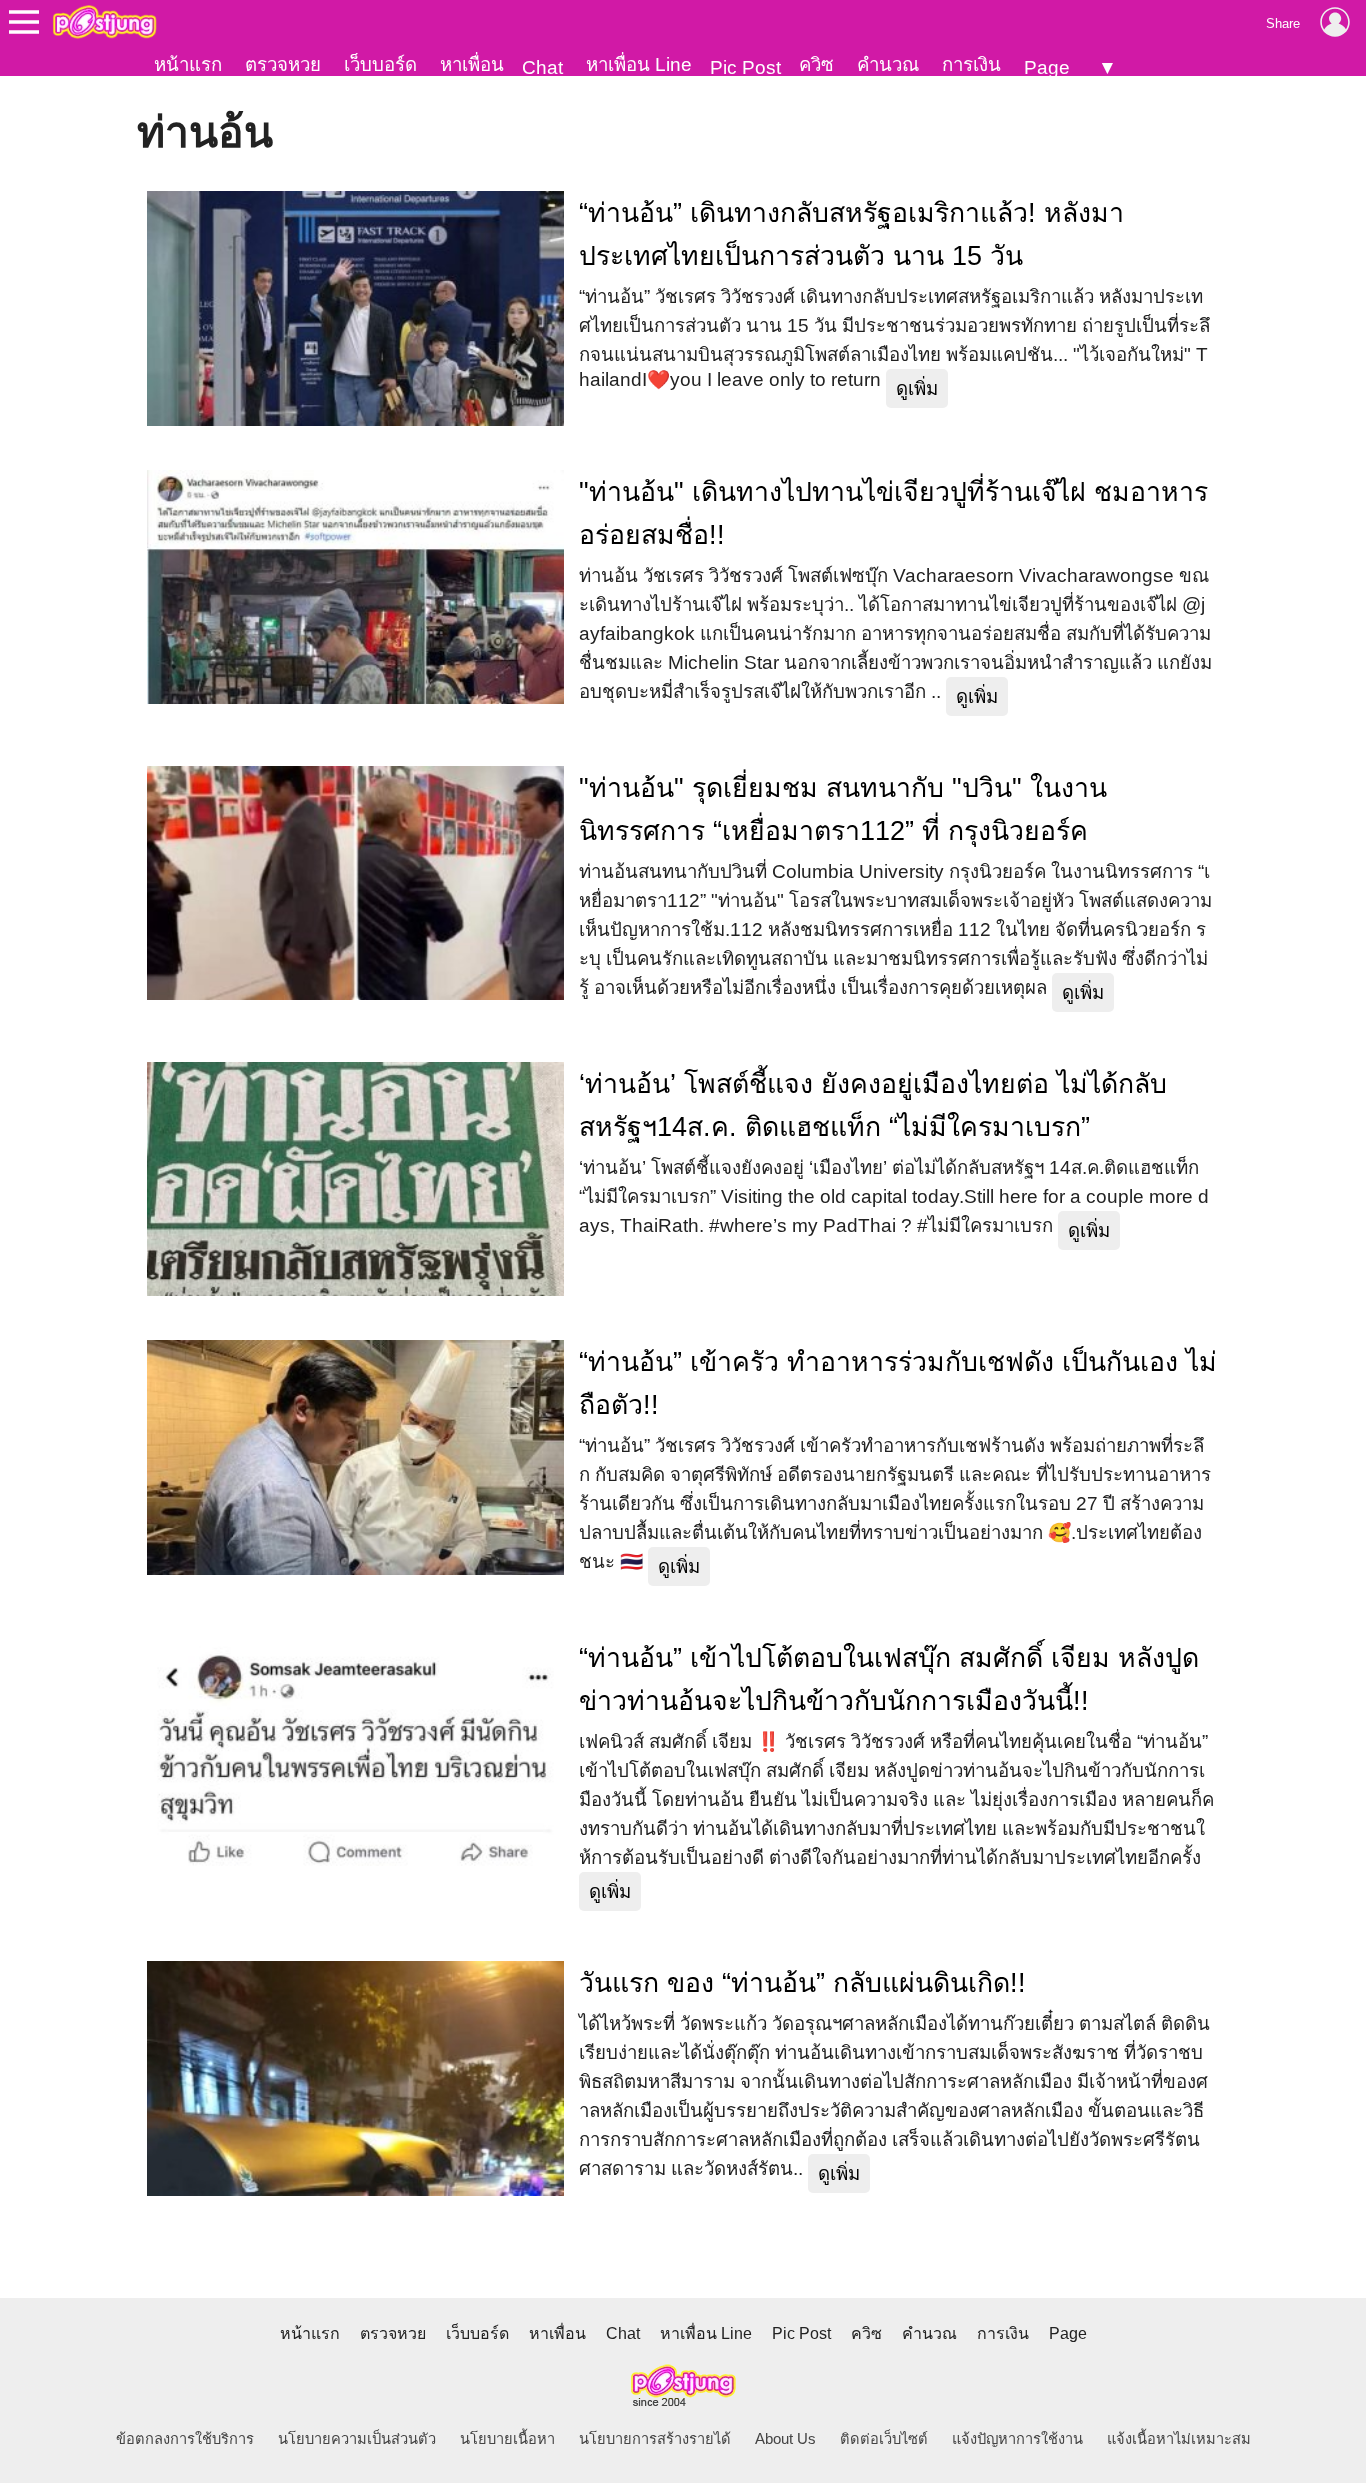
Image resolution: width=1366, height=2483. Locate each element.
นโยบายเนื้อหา (507, 2439)
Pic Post (745, 67)
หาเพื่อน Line (639, 64)
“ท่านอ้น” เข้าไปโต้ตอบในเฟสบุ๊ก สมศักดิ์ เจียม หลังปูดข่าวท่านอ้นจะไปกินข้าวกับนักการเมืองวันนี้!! (889, 1679)
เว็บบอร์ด (380, 64)
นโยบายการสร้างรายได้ (655, 2439)
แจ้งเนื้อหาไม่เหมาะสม (1179, 2439)
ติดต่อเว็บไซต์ (884, 2439)
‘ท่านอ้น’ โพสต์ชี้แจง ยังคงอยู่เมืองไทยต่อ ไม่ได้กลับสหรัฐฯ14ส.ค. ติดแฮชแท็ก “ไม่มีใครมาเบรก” (873, 1105)
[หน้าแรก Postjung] (104, 22)
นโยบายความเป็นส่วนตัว (357, 2439)
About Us (785, 2439)
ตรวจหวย (283, 64)
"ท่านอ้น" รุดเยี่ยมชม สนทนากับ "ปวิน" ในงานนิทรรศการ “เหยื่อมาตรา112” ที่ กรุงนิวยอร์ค (843, 809)
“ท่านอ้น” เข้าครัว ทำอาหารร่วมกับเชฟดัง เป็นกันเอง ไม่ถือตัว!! (898, 1383)
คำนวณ (888, 64)
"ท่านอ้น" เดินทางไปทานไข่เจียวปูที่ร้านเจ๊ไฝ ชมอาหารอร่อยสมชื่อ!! (893, 513)
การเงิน (971, 64)
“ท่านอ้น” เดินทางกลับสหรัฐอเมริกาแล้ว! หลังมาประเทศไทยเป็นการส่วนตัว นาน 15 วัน (851, 234)
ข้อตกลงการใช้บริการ (185, 2439)
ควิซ (816, 64)
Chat (542, 67)
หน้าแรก (188, 64)
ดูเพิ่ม (917, 388)
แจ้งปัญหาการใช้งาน (1017, 2439)
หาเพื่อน (472, 64)
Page (1047, 67)
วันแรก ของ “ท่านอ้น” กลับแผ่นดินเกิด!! (802, 1983)
